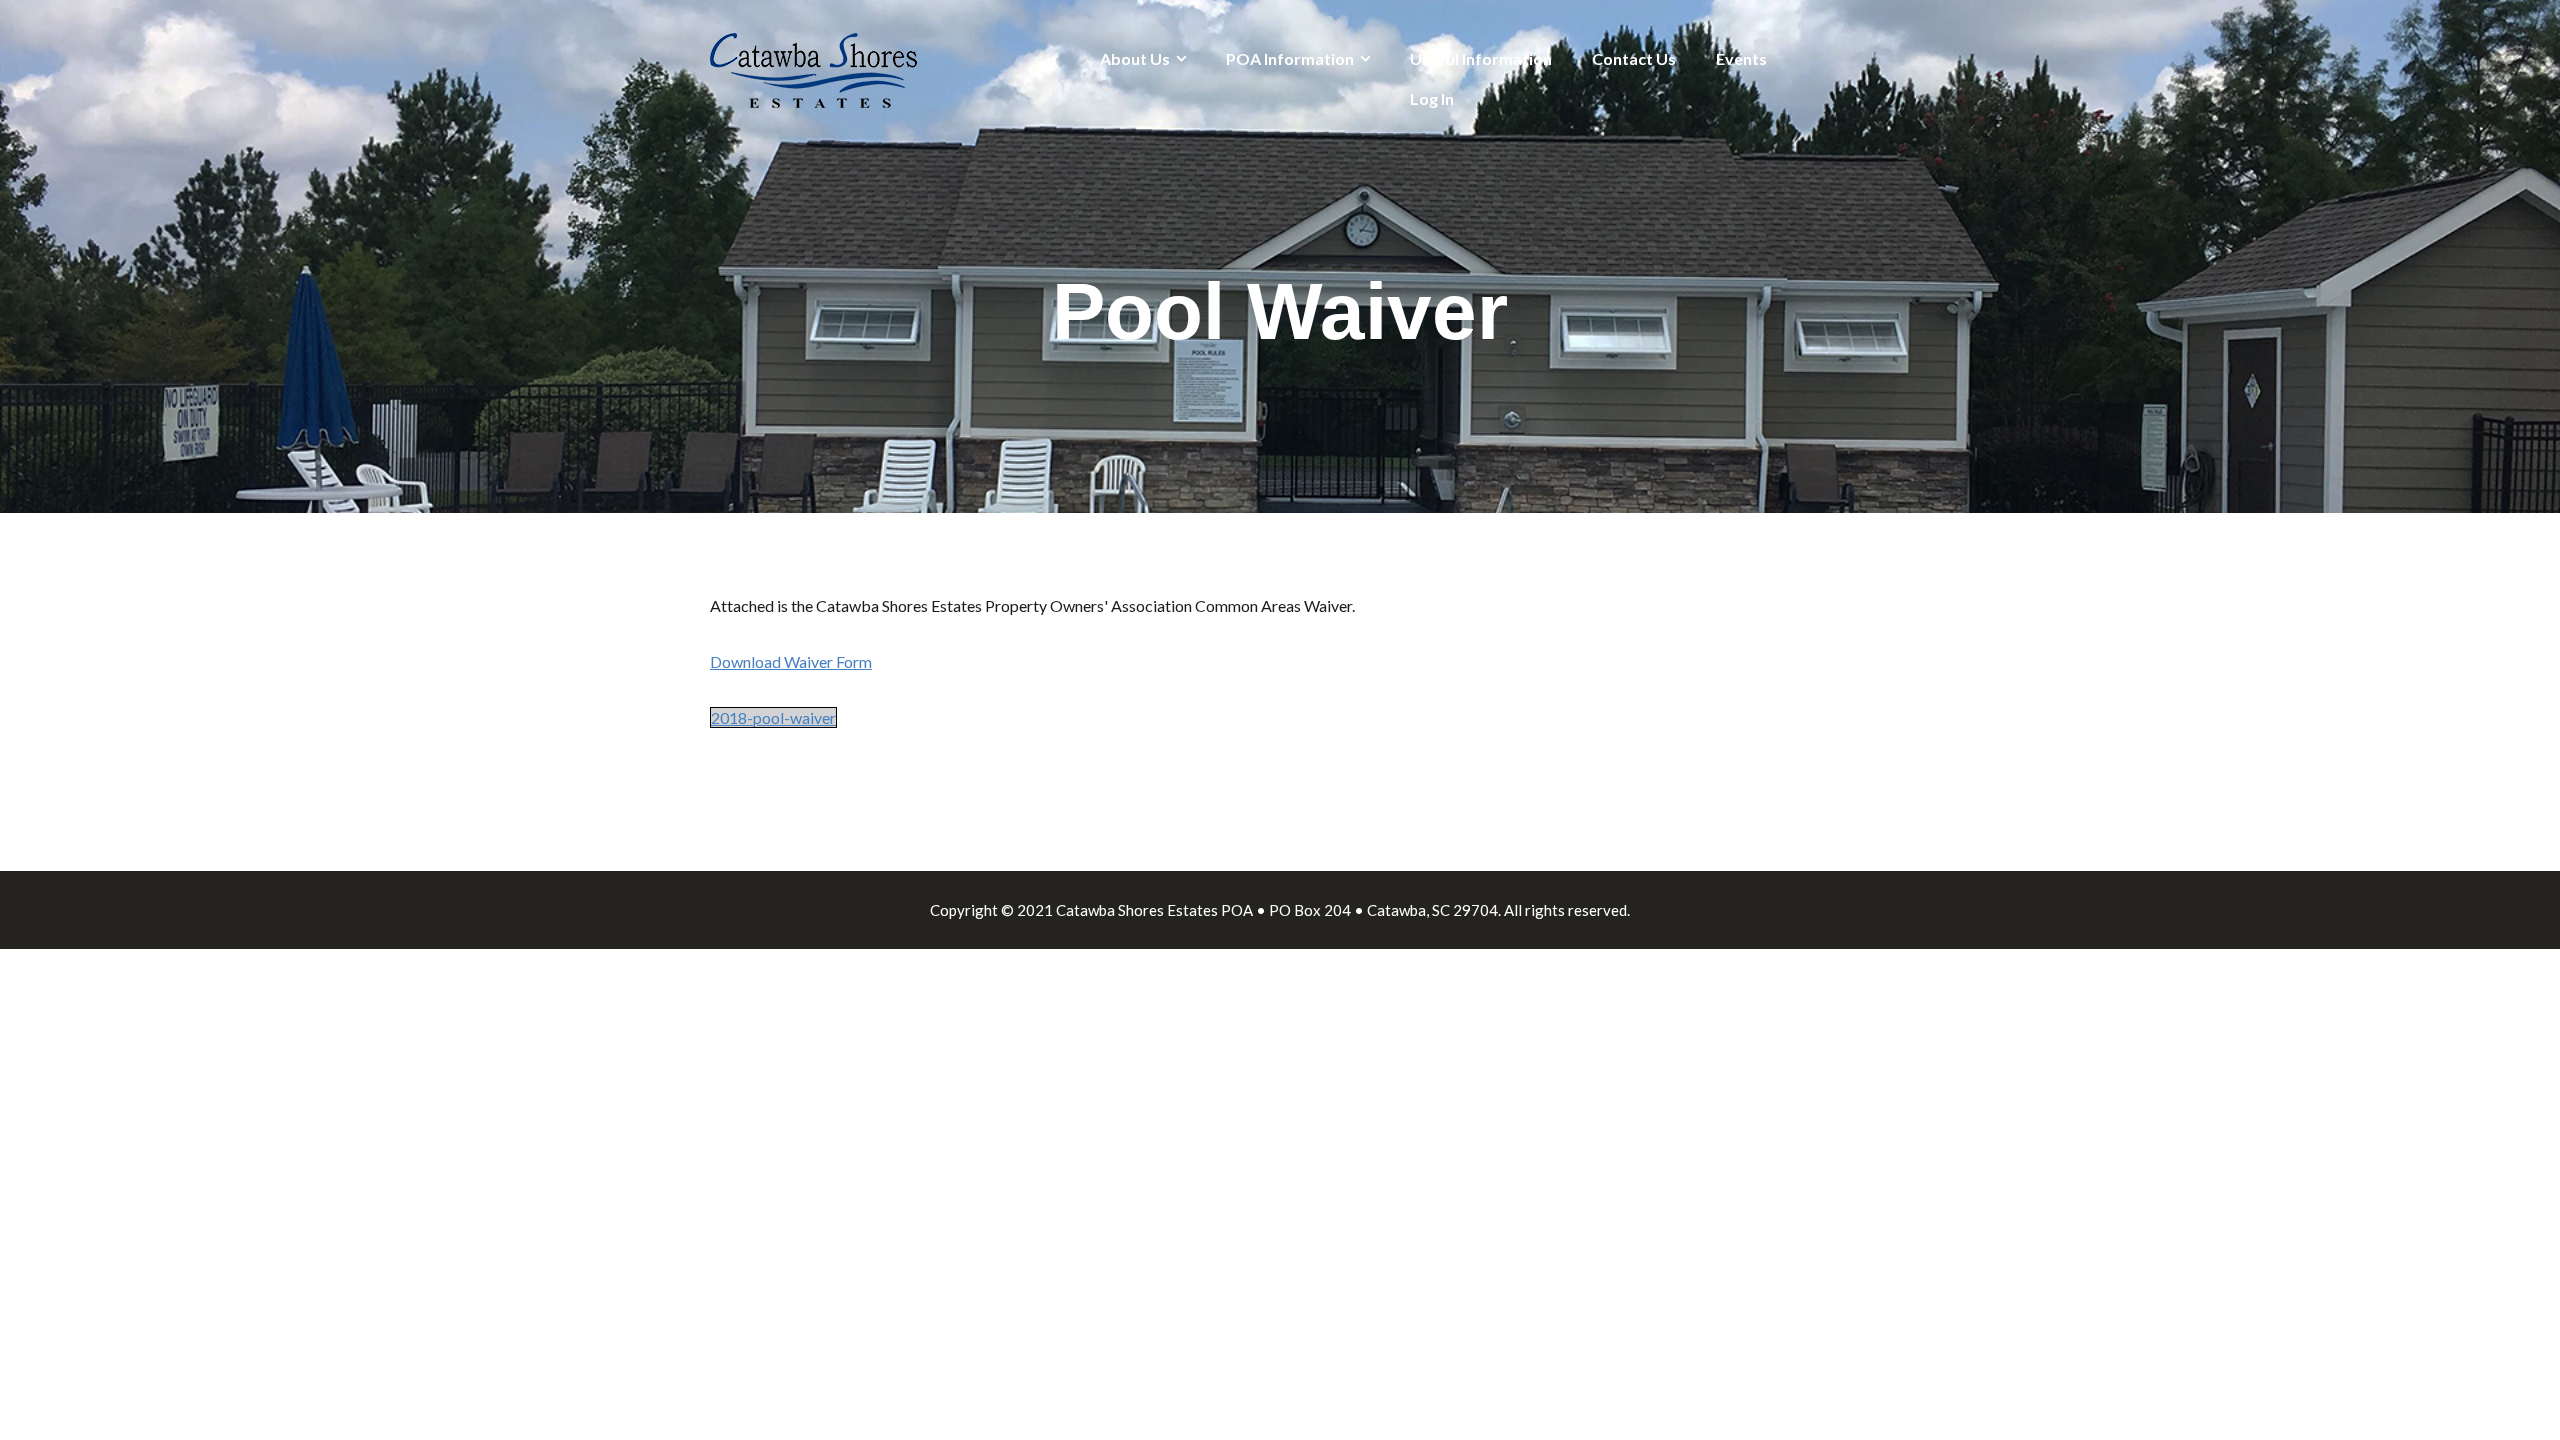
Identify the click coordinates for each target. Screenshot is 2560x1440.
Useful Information (1481, 58)
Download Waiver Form (791, 661)
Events (1741, 58)
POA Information (1290, 58)
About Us (1135, 58)
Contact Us (1634, 58)
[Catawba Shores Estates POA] (813, 67)
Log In (1432, 98)
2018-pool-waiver (773, 717)
